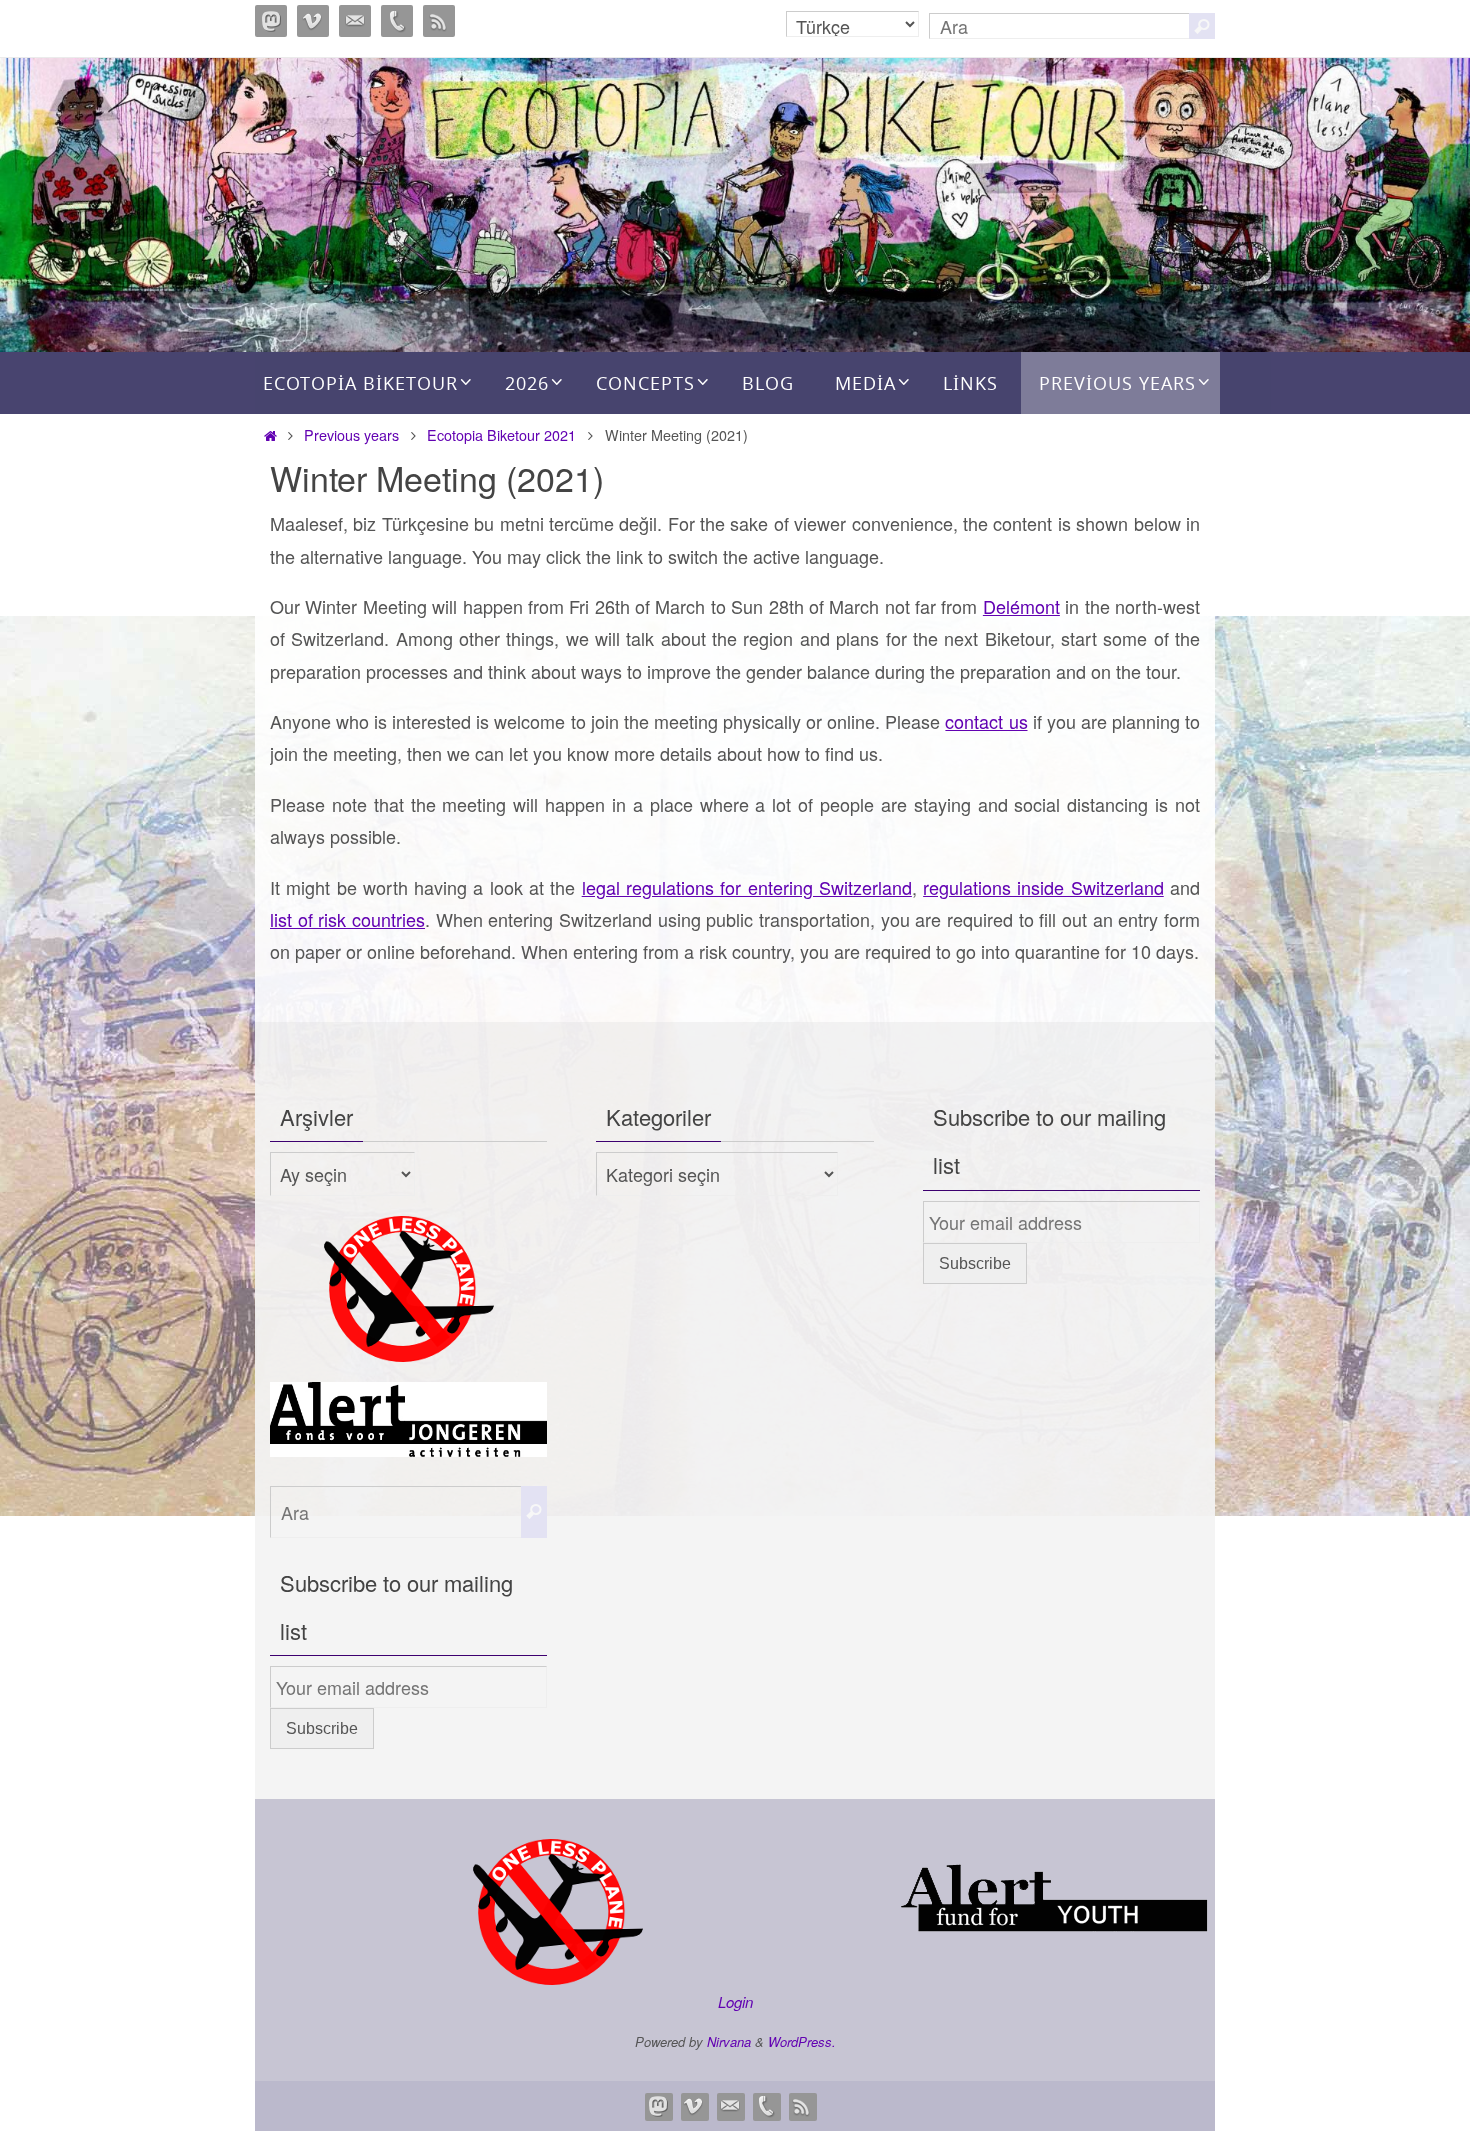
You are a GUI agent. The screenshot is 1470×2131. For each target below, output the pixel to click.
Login (735, 2001)
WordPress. (802, 2041)
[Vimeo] (313, 21)
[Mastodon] (271, 21)
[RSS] (439, 21)
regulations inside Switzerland (1043, 887)
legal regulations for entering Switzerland (747, 887)
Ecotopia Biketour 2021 (501, 434)
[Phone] (397, 21)
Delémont (1021, 606)
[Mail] (355, 21)
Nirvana (729, 2041)
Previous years (351, 434)
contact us (986, 721)
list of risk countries (347, 919)
